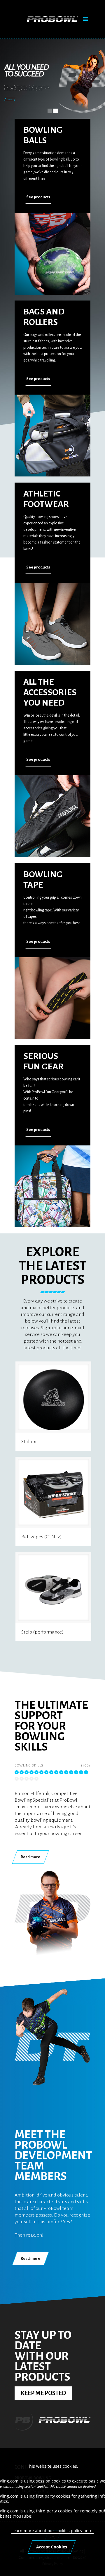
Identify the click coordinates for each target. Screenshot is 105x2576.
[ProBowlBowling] (52, 20)
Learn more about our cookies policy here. (52, 2531)
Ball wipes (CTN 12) (42, 1537)
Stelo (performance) (42, 1632)
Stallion (29, 1442)
